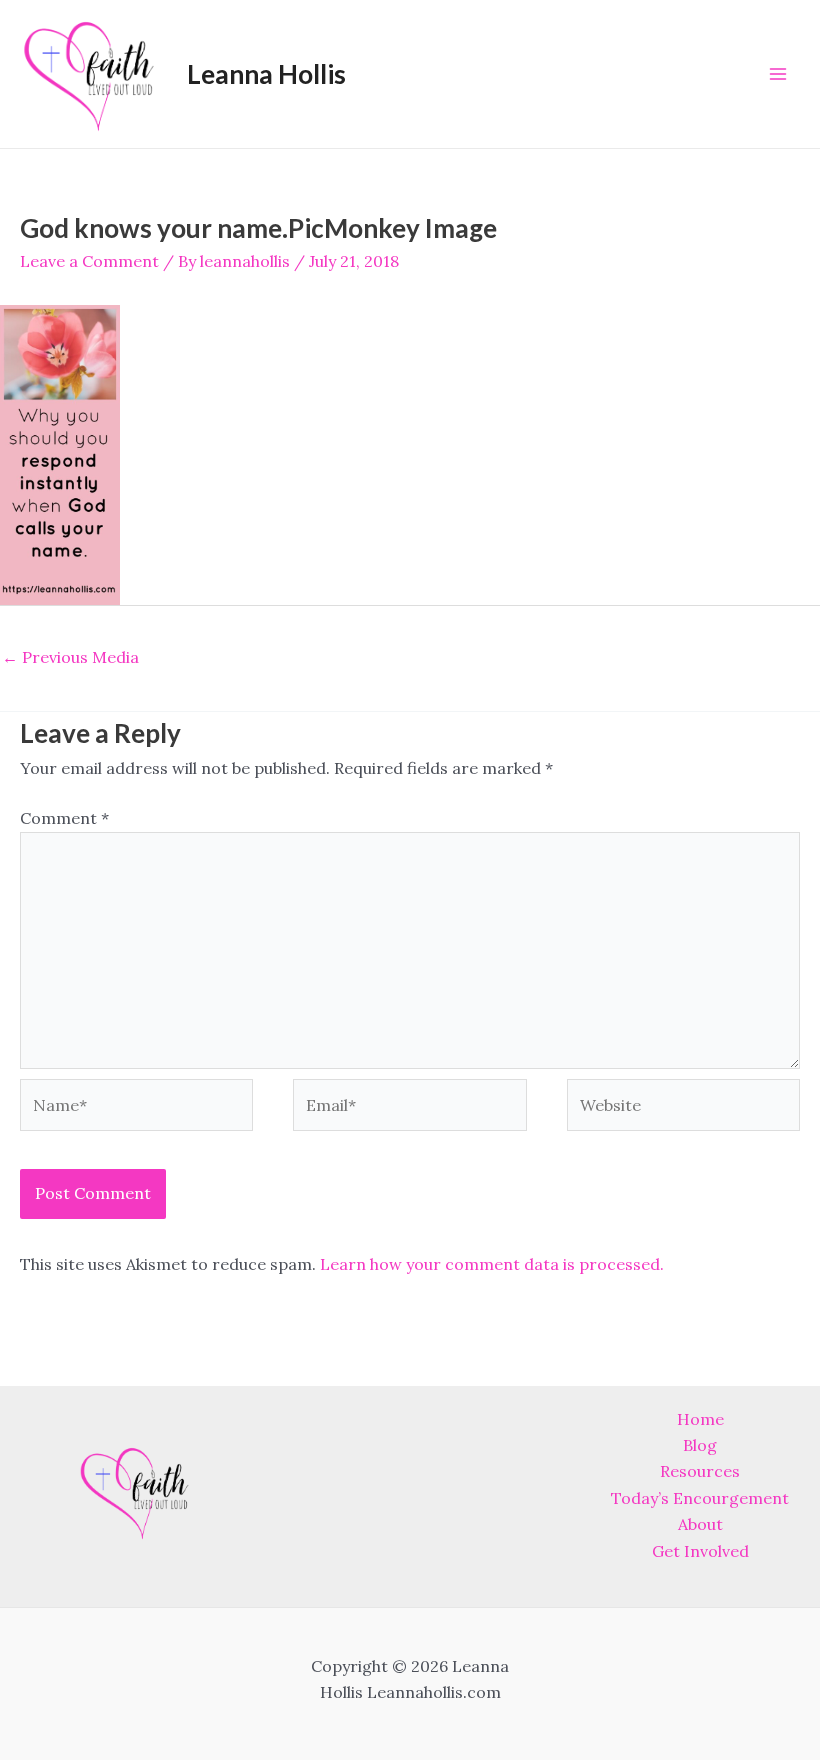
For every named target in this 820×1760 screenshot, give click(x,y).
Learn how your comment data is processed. (492, 1264)
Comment (64, 818)
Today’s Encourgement (700, 1498)
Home (700, 1419)
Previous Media (70, 657)
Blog (700, 1445)
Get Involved (700, 1551)
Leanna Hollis (266, 74)
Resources (700, 1471)
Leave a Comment (89, 261)
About (700, 1524)
